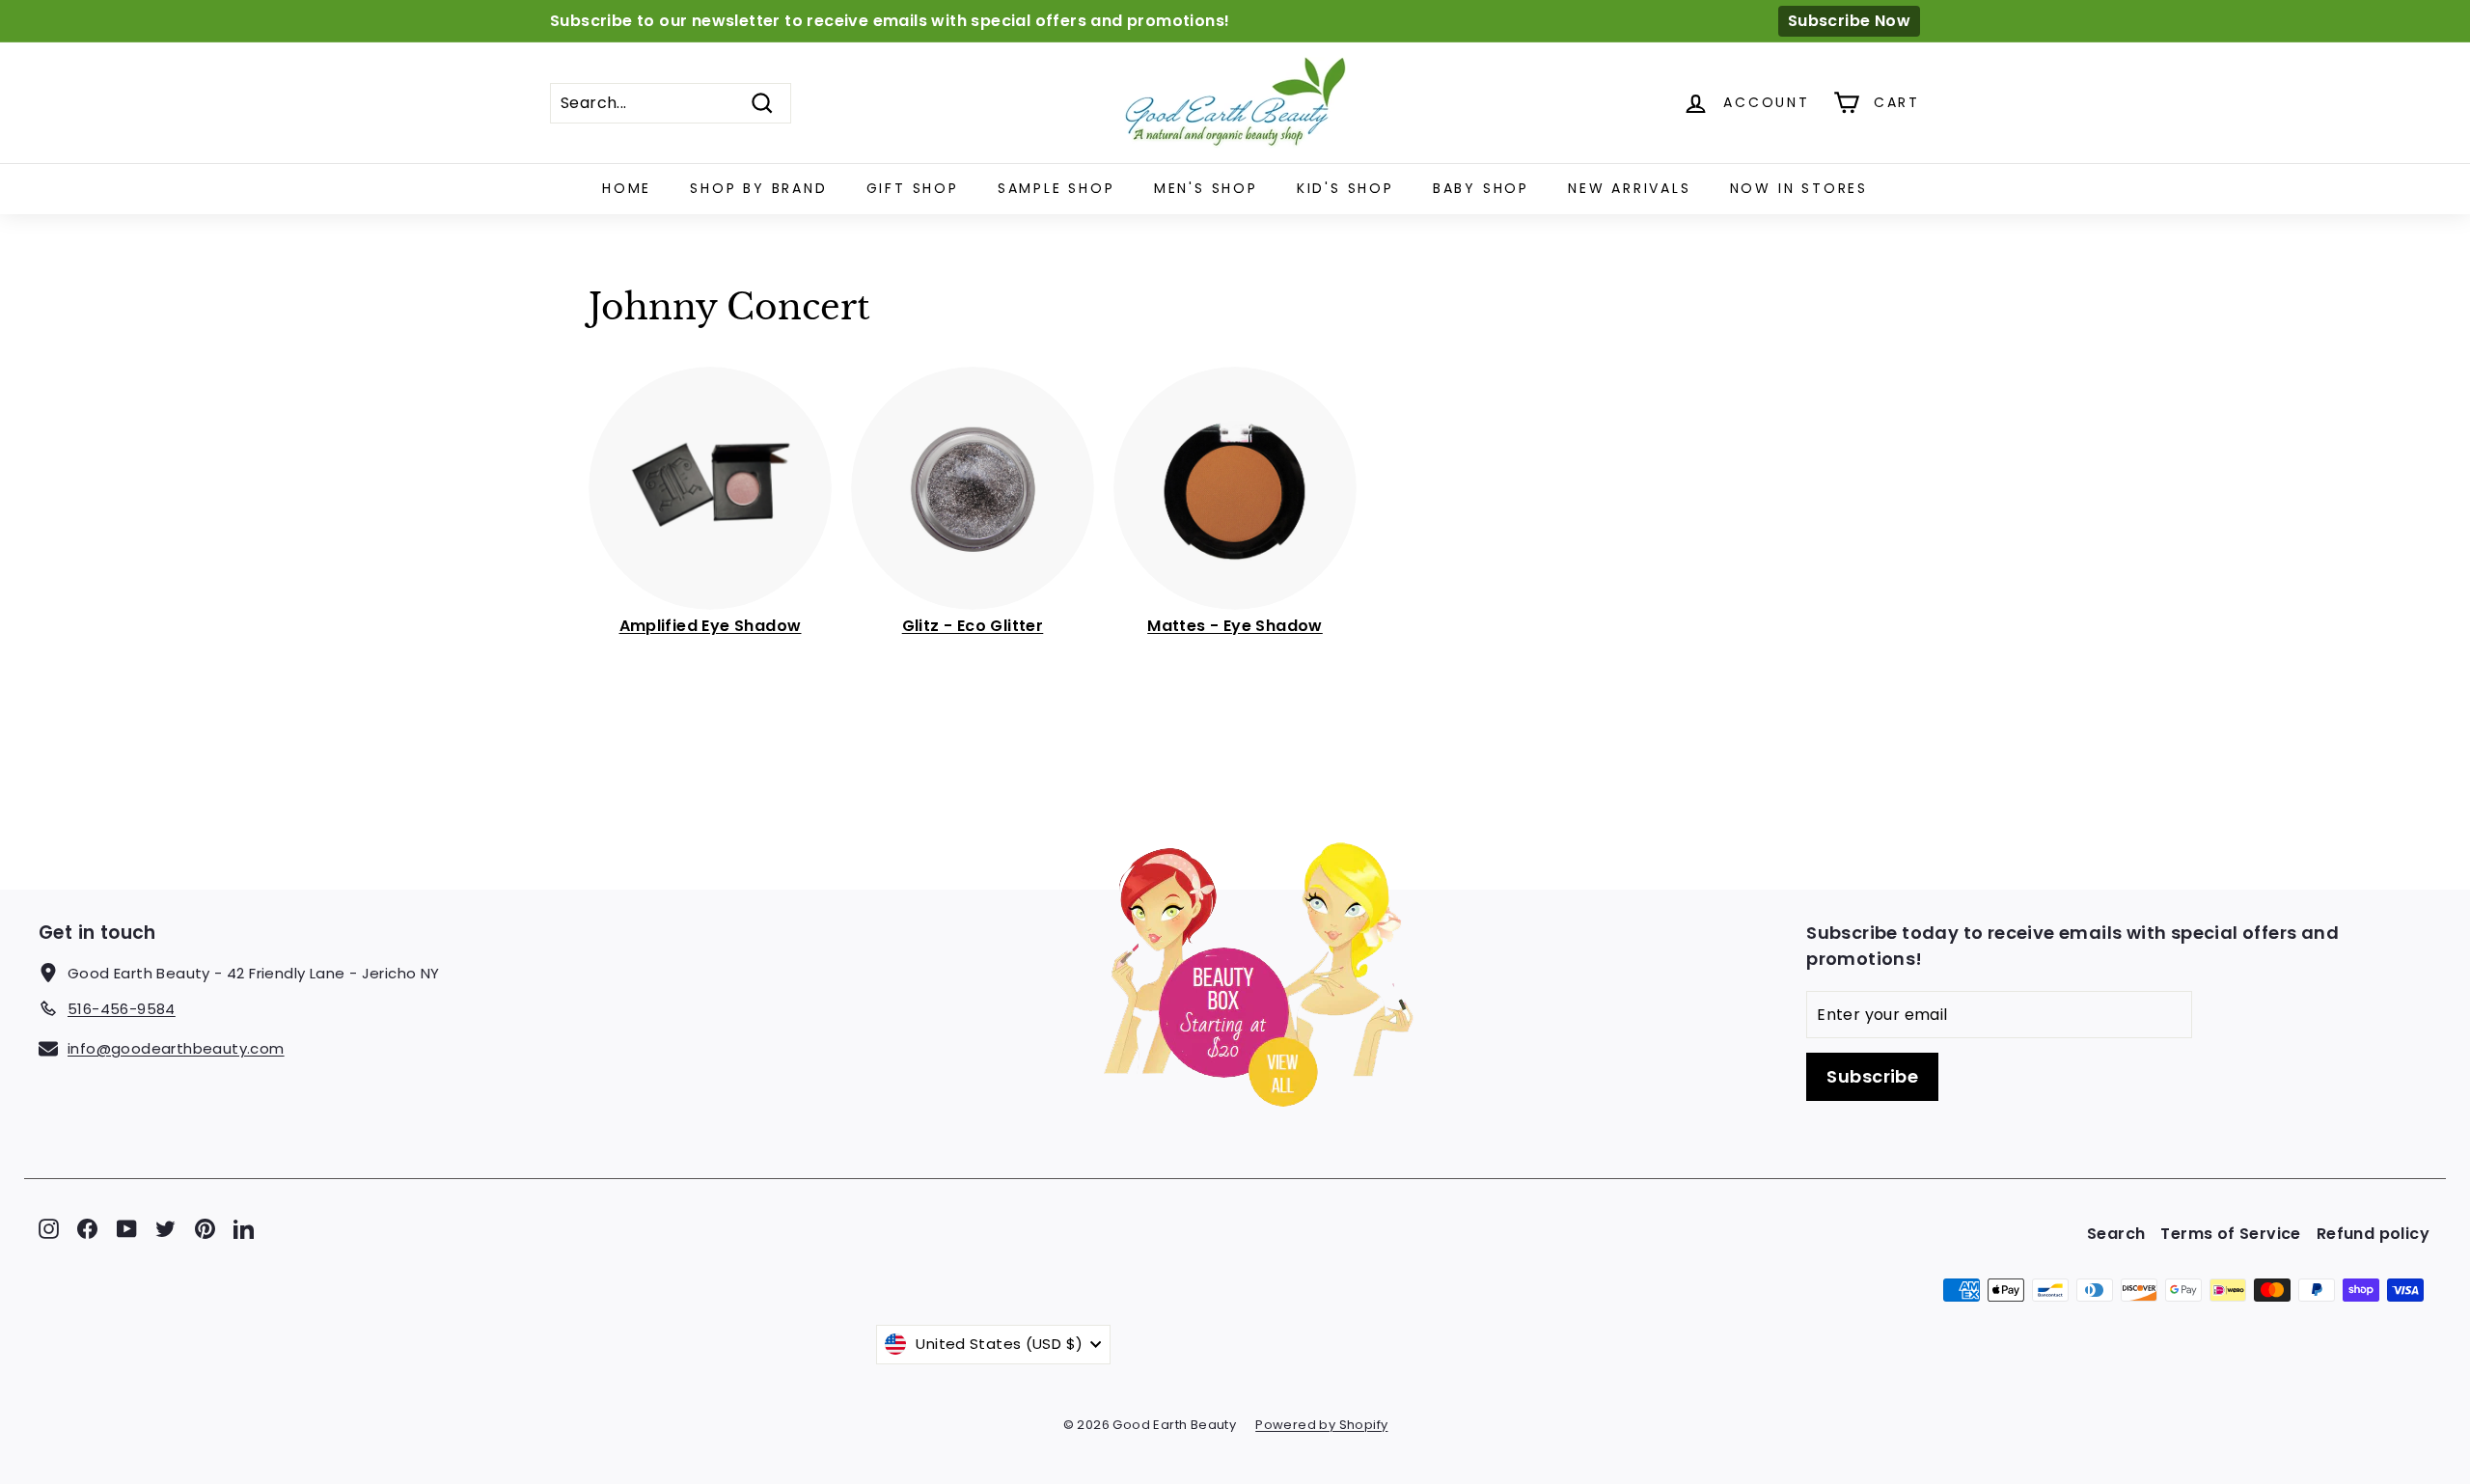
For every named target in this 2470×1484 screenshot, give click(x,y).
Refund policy (2373, 1234)
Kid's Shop (1345, 188)
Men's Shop (1206, 188)
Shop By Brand (758, 188)
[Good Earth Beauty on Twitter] (165, 1229)
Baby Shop (1481, 188)
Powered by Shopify (1321, 1425)
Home (627, 188)
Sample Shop (1057, 188)
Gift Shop (913, 188)
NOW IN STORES (1799, 188)
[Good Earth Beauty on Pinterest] (205, 1229)
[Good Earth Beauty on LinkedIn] (244, 1229)
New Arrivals (1630, 188)
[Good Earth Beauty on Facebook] (87, 1229)
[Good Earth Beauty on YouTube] (127, 1229)
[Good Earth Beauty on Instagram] (49, 1229)
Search (2116, 1234)
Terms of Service (2230, 1234)
